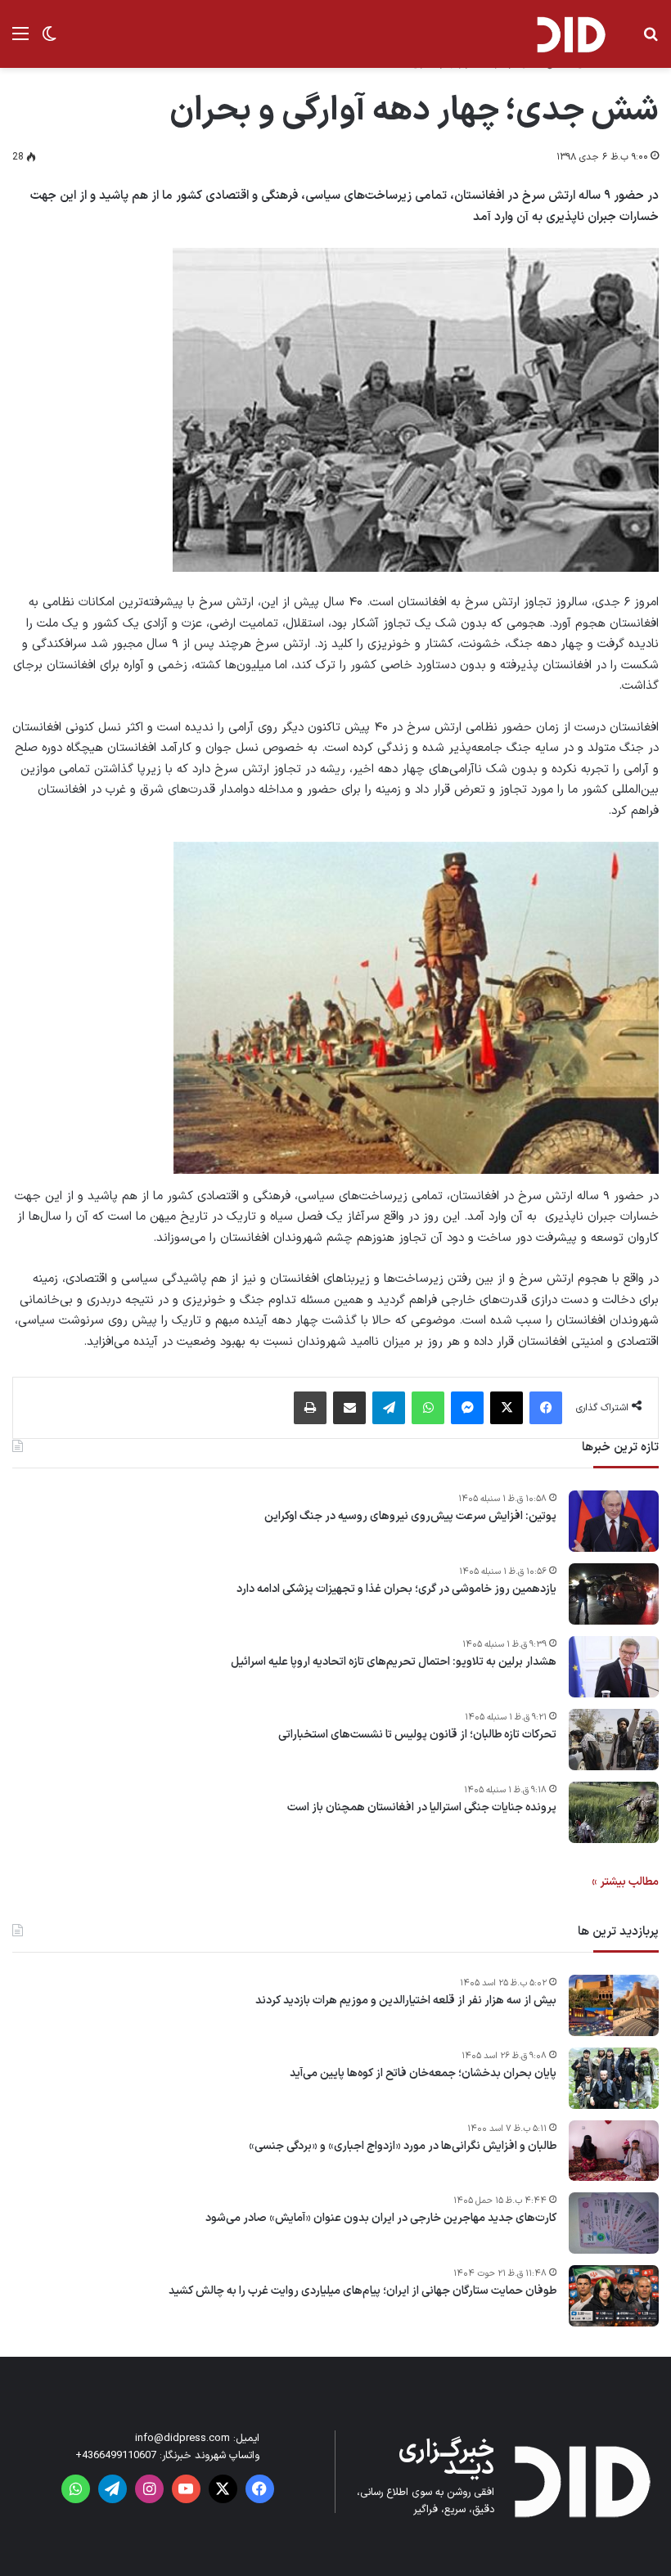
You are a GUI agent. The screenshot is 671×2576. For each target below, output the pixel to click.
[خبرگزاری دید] (570, 34)
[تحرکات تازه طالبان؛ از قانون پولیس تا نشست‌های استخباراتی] (614, 1740)
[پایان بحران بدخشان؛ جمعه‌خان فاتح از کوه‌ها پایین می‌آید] (614, 2078)
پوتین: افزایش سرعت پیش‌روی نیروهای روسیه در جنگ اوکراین (410, 1517)
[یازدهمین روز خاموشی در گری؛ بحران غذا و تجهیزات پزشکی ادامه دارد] (614, 1594)
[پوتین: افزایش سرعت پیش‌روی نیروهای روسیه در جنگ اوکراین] (614, 1521)
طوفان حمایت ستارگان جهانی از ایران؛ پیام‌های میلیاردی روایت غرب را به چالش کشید (363, 2291)
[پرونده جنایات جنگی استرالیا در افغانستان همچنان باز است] (614, 1812)
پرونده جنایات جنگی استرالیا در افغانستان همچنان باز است (422, 1808)
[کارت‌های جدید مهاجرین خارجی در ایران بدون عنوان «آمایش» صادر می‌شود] (614, 2223)
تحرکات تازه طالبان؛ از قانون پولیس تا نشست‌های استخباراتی (417, 1735)
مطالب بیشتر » (625, 1882)
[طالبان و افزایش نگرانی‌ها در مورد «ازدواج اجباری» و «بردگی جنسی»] (614, 2151)
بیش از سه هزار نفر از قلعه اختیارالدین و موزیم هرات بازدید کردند (406, 2001)
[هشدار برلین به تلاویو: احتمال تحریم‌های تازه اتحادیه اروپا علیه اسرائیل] (614, 1667)
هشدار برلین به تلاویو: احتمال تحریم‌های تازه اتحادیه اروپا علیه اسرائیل (394, 1662)
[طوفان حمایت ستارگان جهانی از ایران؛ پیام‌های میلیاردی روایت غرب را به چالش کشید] (614, 2296)
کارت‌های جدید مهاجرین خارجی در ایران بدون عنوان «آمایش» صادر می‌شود (381, 2219)
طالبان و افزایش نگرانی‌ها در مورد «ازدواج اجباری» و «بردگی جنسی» (403, 2147)
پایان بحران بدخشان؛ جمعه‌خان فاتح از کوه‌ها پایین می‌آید (423, 2074)
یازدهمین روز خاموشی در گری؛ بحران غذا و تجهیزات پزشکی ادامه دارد (396, 1589)
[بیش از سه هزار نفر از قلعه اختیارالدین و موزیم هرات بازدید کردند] (614, 2005)
